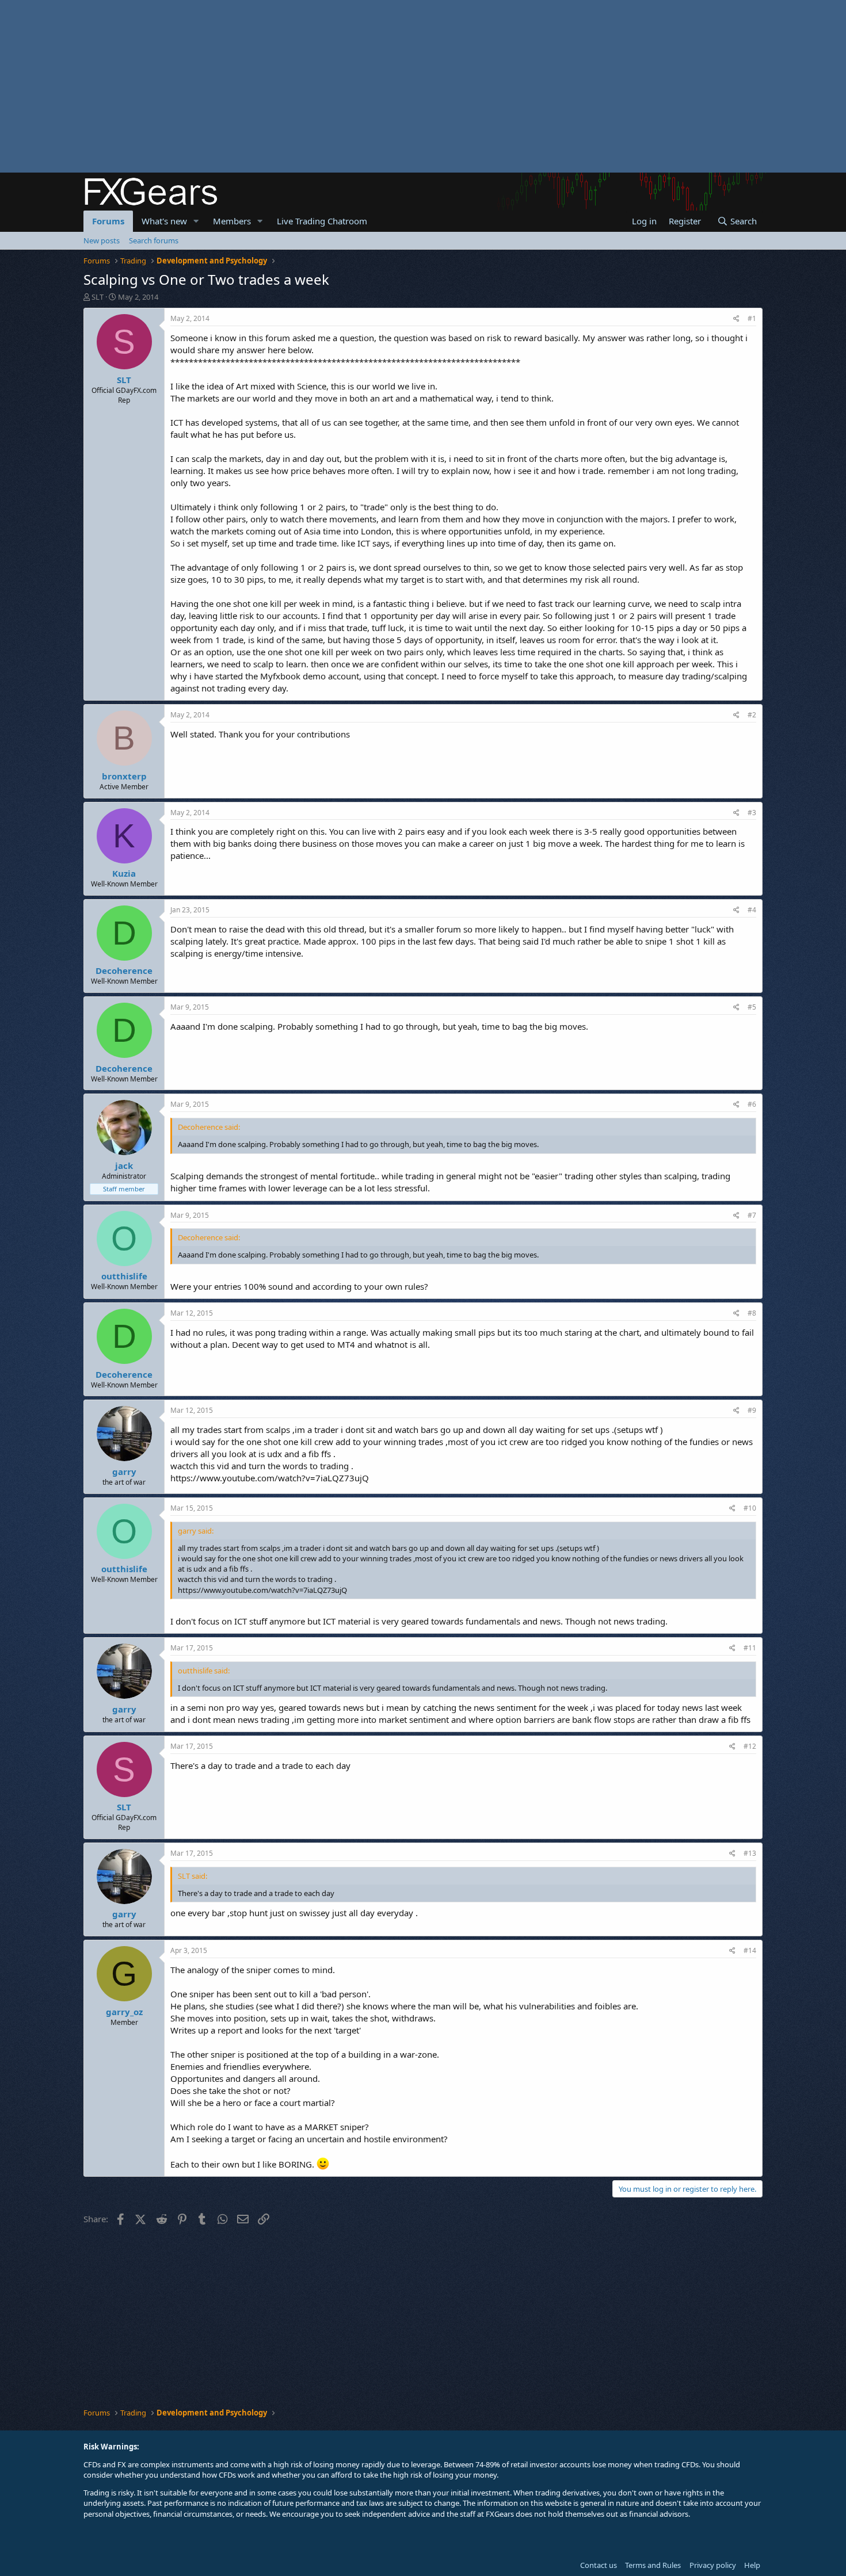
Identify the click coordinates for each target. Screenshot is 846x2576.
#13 (750, 1853)
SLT (98, 297)
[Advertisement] (345, 86)
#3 (752, 813)
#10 (750, 1508)
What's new (164, 221)
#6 (752, 1104)
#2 (752, 715)
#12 (750, 1746)
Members (232, 221)
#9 (752, 1410)
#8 (752, 1313)
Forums (108, 221)
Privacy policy (713, 2565)
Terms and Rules (653, 2565)
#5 (752, 1007)
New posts (102, 240)
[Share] (736, 319)
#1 (752, 318)
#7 (752, 1215)
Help (752, 2565)
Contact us (599, 2565)
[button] (196, 221)
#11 (750, 1648)
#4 (752, 910)
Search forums (154, 240)
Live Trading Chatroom (322, 221)
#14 (750, 1950)
